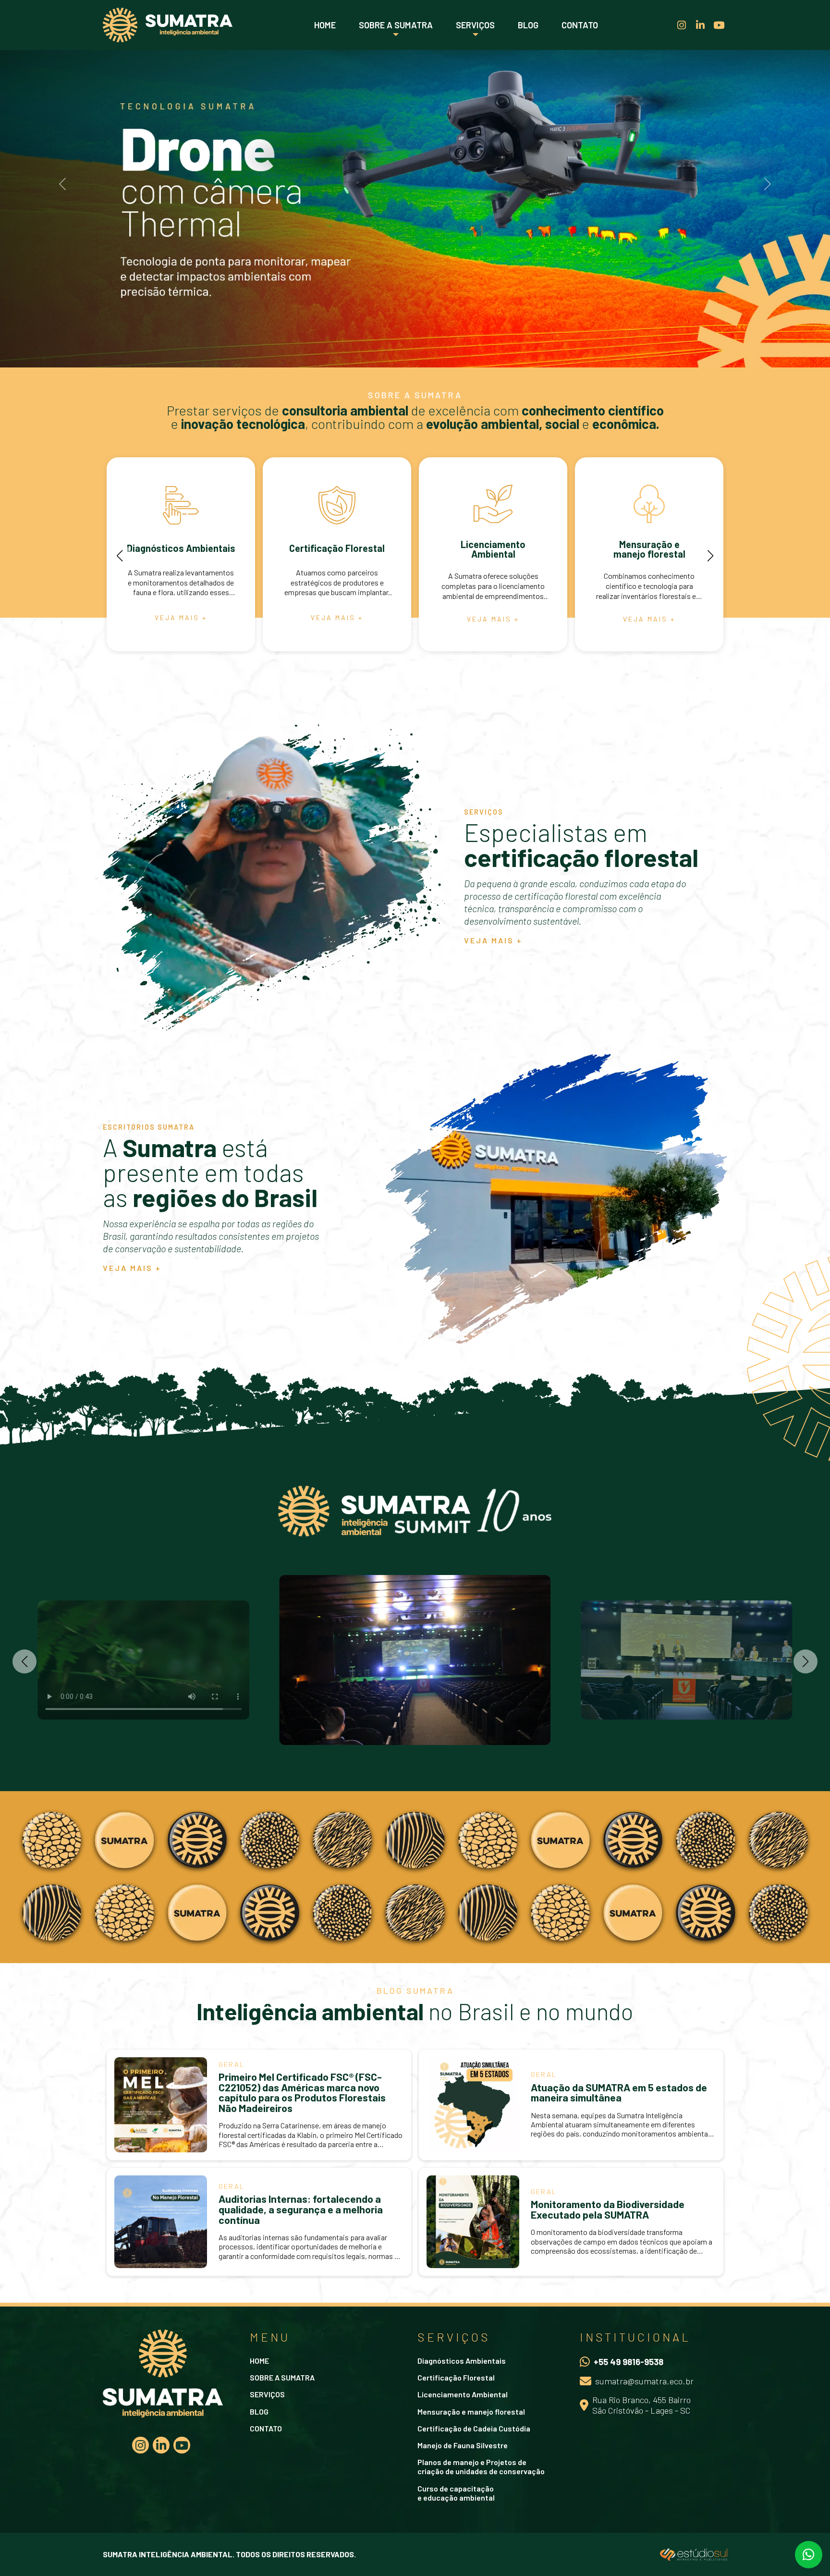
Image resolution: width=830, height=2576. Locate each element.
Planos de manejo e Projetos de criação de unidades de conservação (481, 2466)
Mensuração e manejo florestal (471, 2411)
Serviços (475, 25)
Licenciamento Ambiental (463, 2394)
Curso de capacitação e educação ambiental (456, 2493)
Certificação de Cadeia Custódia (474, 2428)
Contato (580, 25)
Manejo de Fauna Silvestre (463, 2445)
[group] (181, 554)
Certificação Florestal (456, 2377)
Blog (528, 25)
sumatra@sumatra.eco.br (644, 2381)
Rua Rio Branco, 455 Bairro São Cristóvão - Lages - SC (641, 2405)
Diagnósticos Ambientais (462, 2361)
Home (325, 25)
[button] (120, 556)
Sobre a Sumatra (396, 25)
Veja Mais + (493, 940)
